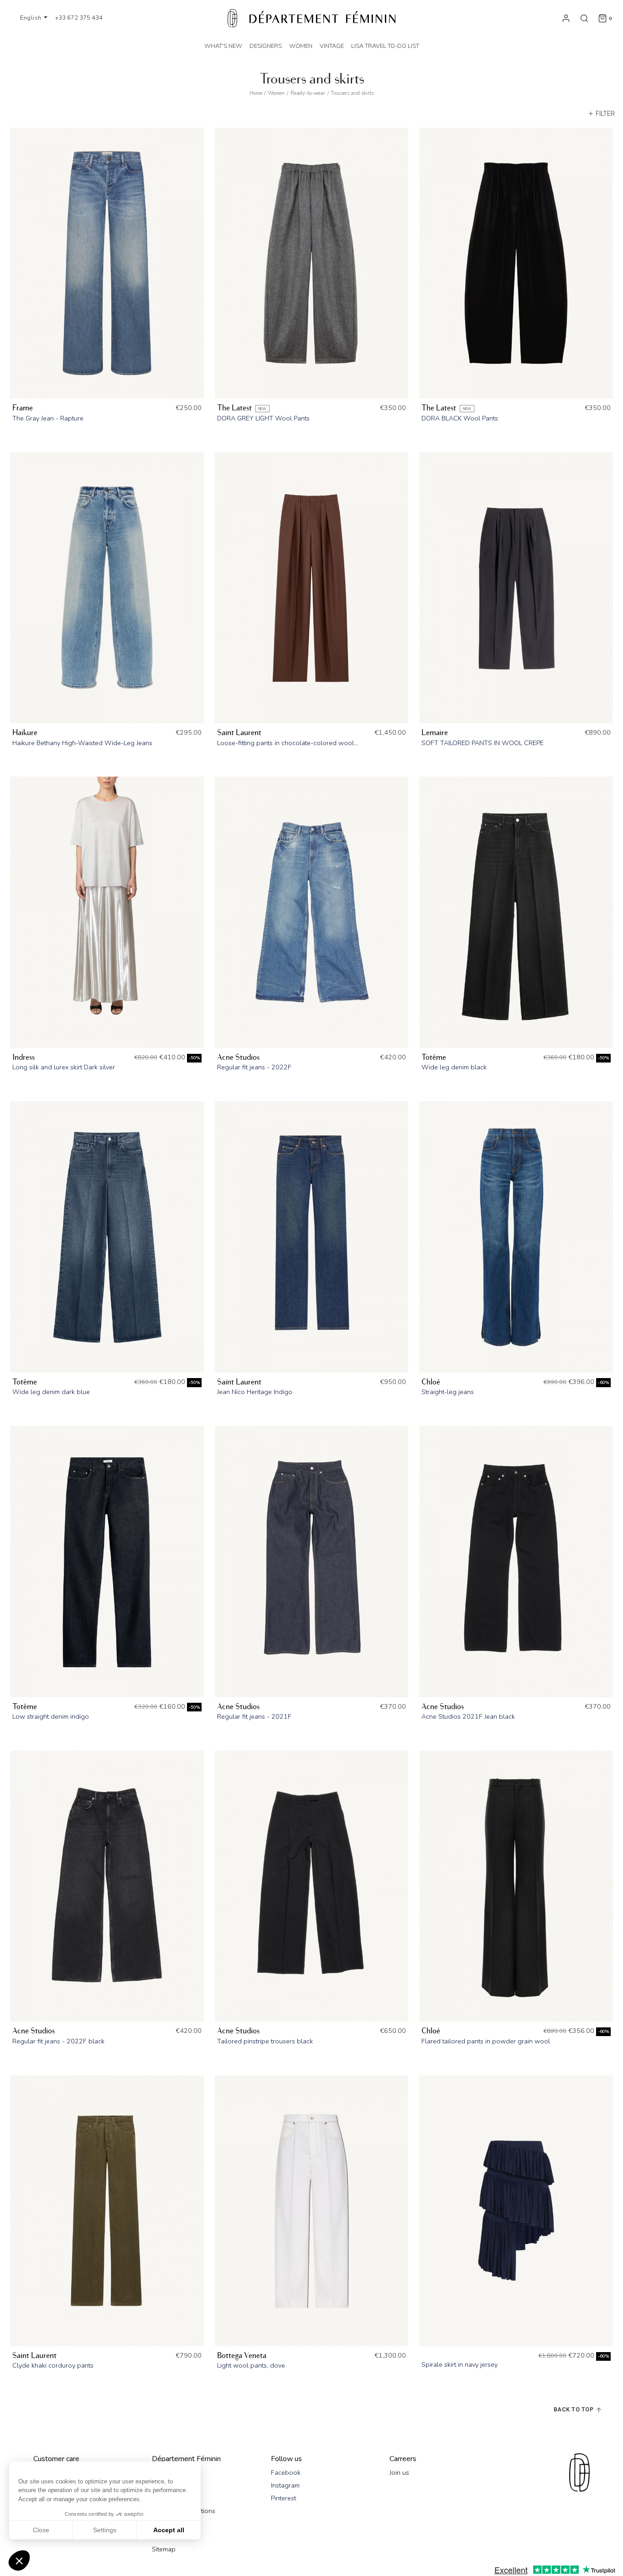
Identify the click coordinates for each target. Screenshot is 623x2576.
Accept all (169, 2530)
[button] (19, 2560)
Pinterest (283, 2498)
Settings (105, 2530)
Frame (23, 408)
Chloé (431, 1382)
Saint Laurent (239, 733)
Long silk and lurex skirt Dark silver (64, 1067)
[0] (602, 18)
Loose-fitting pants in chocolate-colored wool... (288, 743)
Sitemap (164, 2549)
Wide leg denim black (454, 1067)
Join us (399, 2472)
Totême (434, 1057)
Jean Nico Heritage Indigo (255, 1392)
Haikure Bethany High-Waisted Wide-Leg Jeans (82, 743)
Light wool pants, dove (251, 2365)
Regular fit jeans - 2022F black (58, 2041)
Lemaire (435, 733)
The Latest (234, 408)
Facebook (286, 2472)
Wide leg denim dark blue (51, 1392)
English (31, 18)
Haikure (25, 733)
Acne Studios (238, 1057)
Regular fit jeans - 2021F (254, 1716)
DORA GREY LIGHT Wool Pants (263, 418)
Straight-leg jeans (448, 1392)
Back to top (574, 2409)
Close (41, 2530)
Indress (23, 1057)
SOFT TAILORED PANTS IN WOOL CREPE (483, 743)
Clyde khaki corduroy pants (53, 2365)
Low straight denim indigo (51, 1716)
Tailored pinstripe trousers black (265, 2041)
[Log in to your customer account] (566, 18)
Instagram (285, 2485)
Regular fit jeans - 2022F (254, 1067)
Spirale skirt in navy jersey (459, 2364)
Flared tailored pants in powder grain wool (486, 2041)
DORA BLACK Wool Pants (460, 418)
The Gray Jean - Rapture (48, 418)
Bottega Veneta (242, 2356)
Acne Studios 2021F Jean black (468, 1716)
